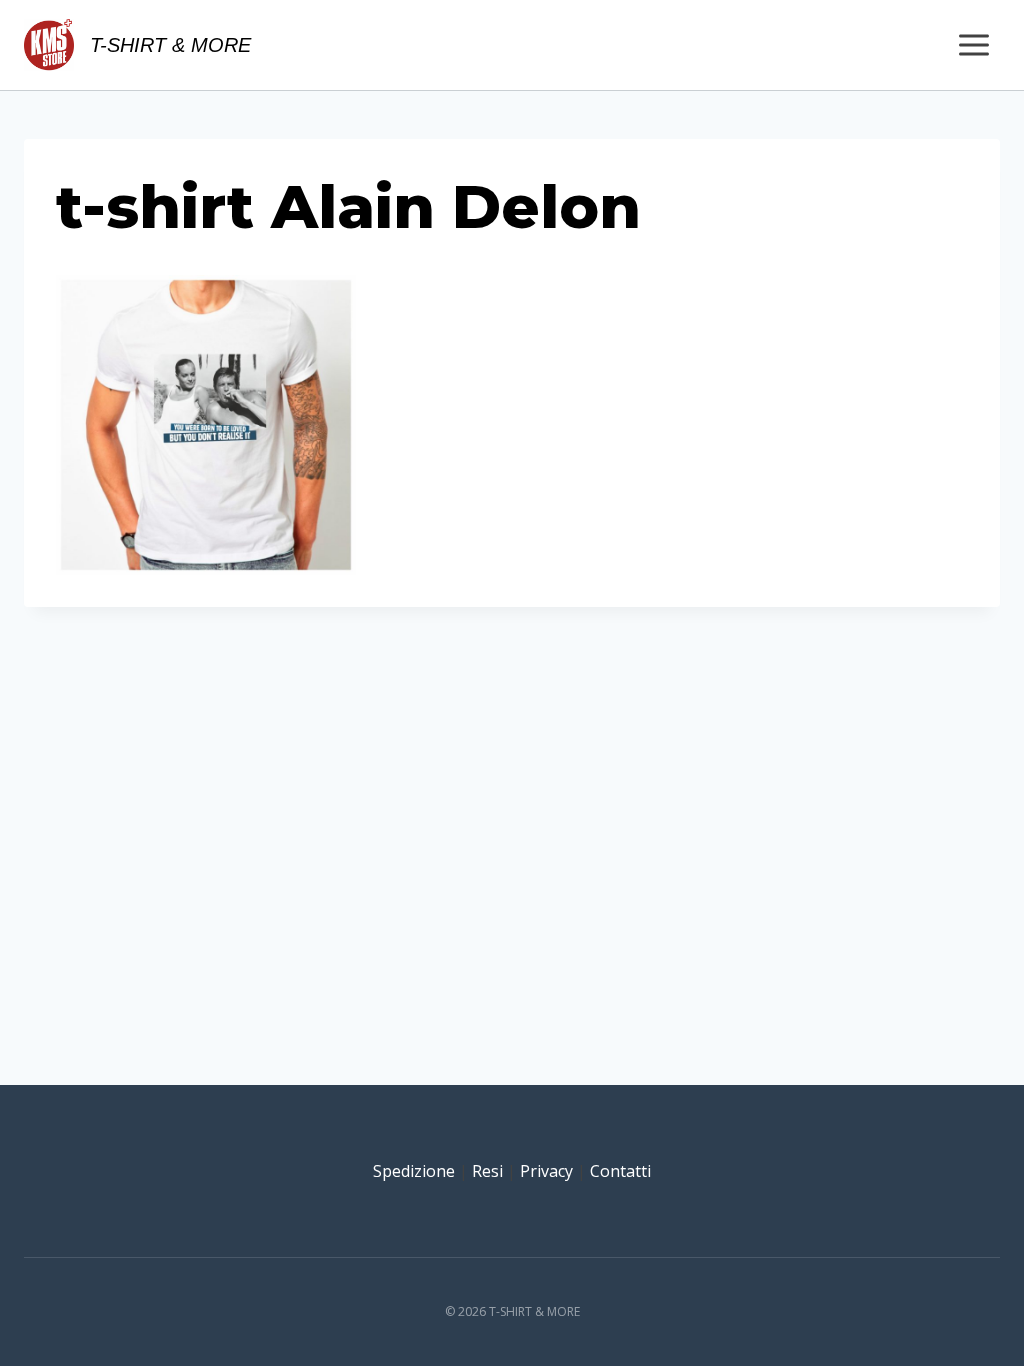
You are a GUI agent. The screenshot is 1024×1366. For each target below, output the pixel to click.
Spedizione (414, 1171)
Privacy (546, 1171)
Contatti (620, 1171)
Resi (487, 1171)
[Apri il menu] (973, 44)
